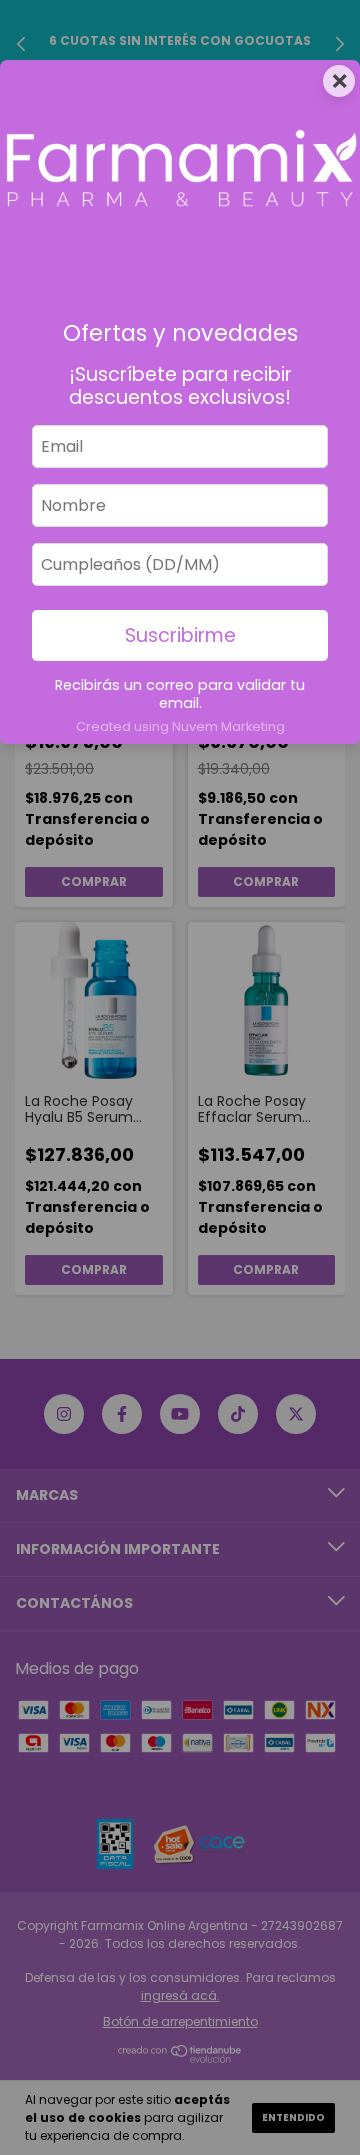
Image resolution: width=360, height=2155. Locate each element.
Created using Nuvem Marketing (180, 726)
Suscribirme (180, 635)
